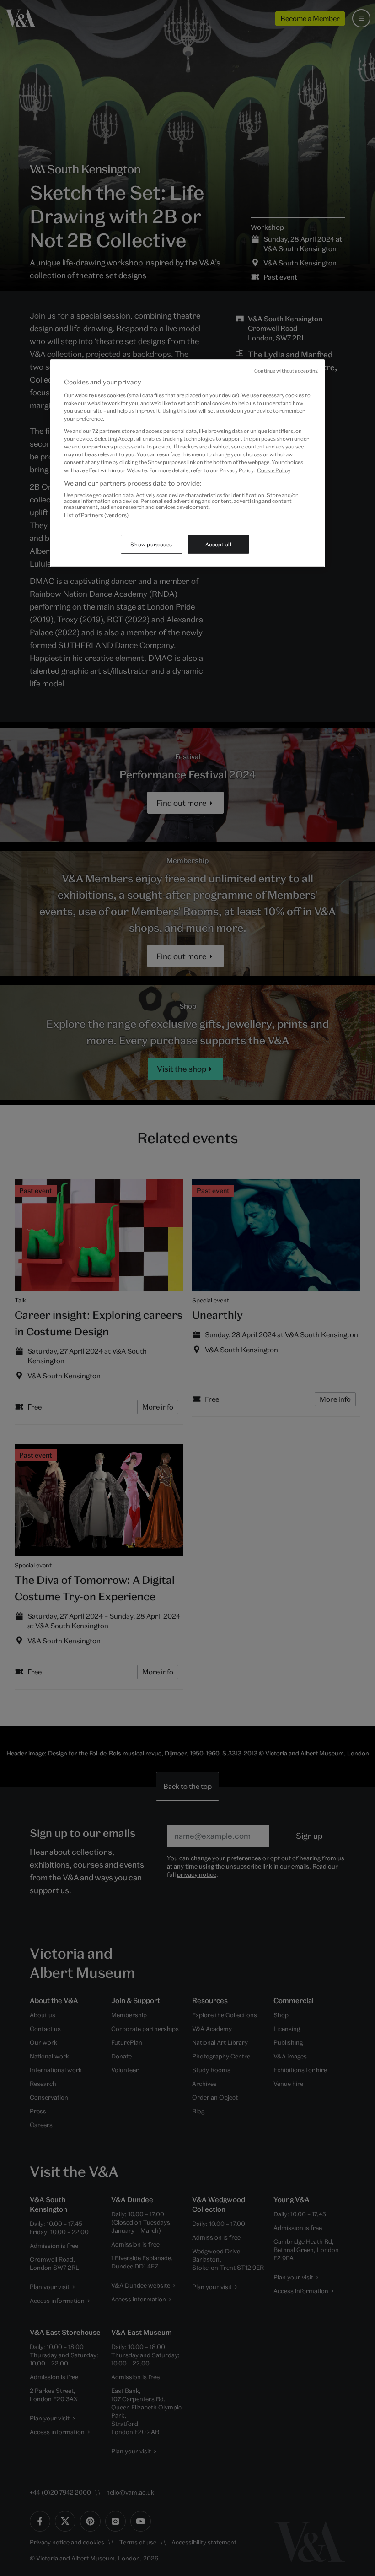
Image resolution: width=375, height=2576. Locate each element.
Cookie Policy (274, 470)
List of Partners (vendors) (96, 515)
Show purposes (151, 544)
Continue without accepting (286, 371)
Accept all (219, 544)
